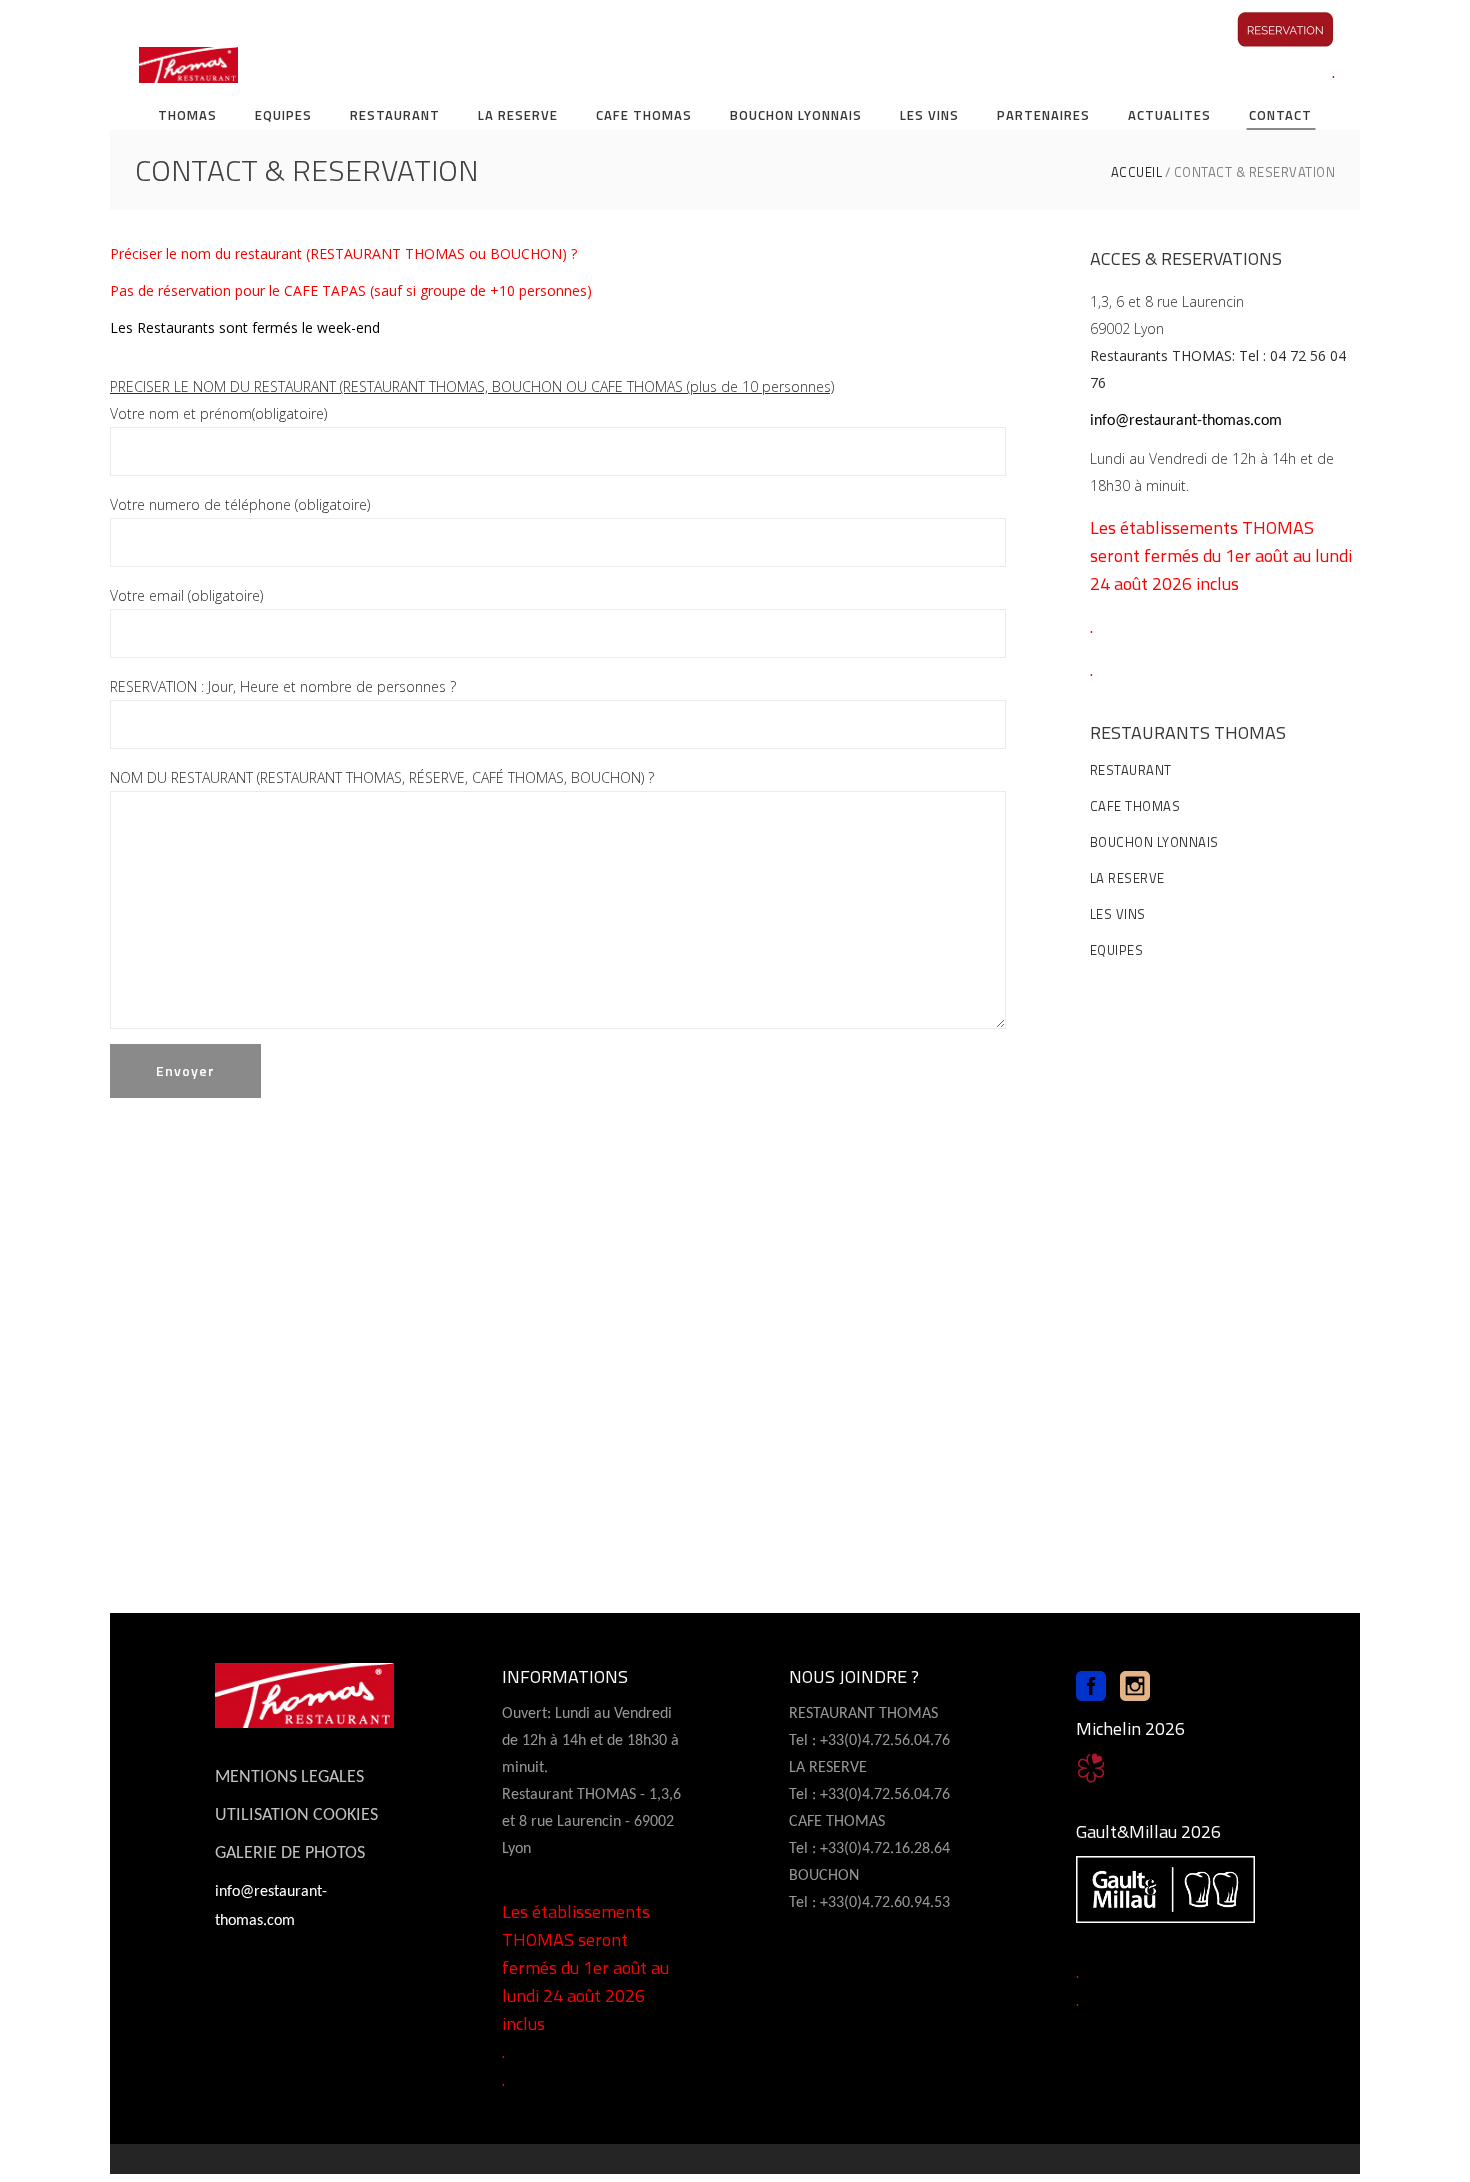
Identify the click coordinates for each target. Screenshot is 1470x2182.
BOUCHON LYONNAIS (1154, 842)
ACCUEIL (1137, 172)
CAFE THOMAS (1135, 806)
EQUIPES (1117, 950)
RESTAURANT (1131, 770)
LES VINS (1118, 914)
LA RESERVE (1127, 878)
